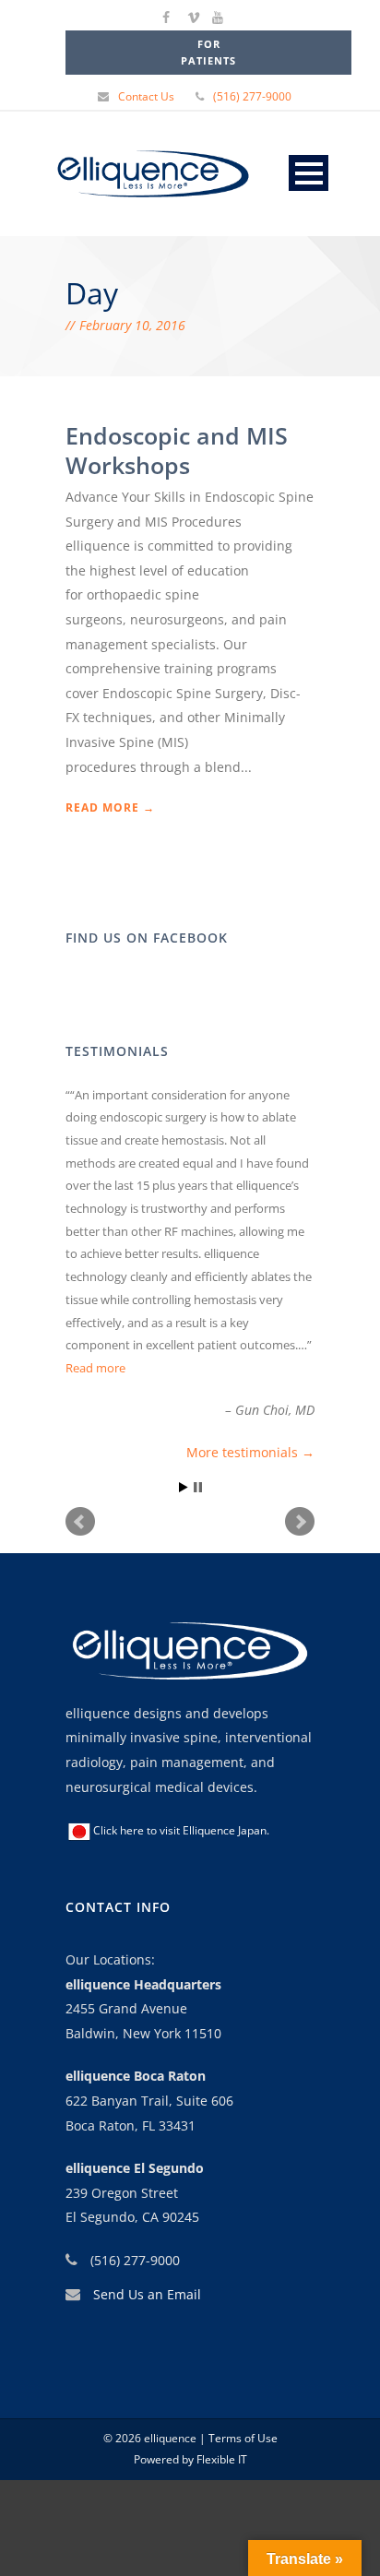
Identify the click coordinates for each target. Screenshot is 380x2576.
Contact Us (146, 96)
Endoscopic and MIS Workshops (177, 451)
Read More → (110, 807)
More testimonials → (250, 1452)
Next (300, 1522)
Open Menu (309, 173)
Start (184, 1487)
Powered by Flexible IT (190, 2459)
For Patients (208, 52)
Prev (80, 1522)
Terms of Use (242, 2438)
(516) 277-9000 (252, 96)
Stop (198, 1487)
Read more (95, 1368)
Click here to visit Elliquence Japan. (181, 1830)
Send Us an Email (147, 2294)
